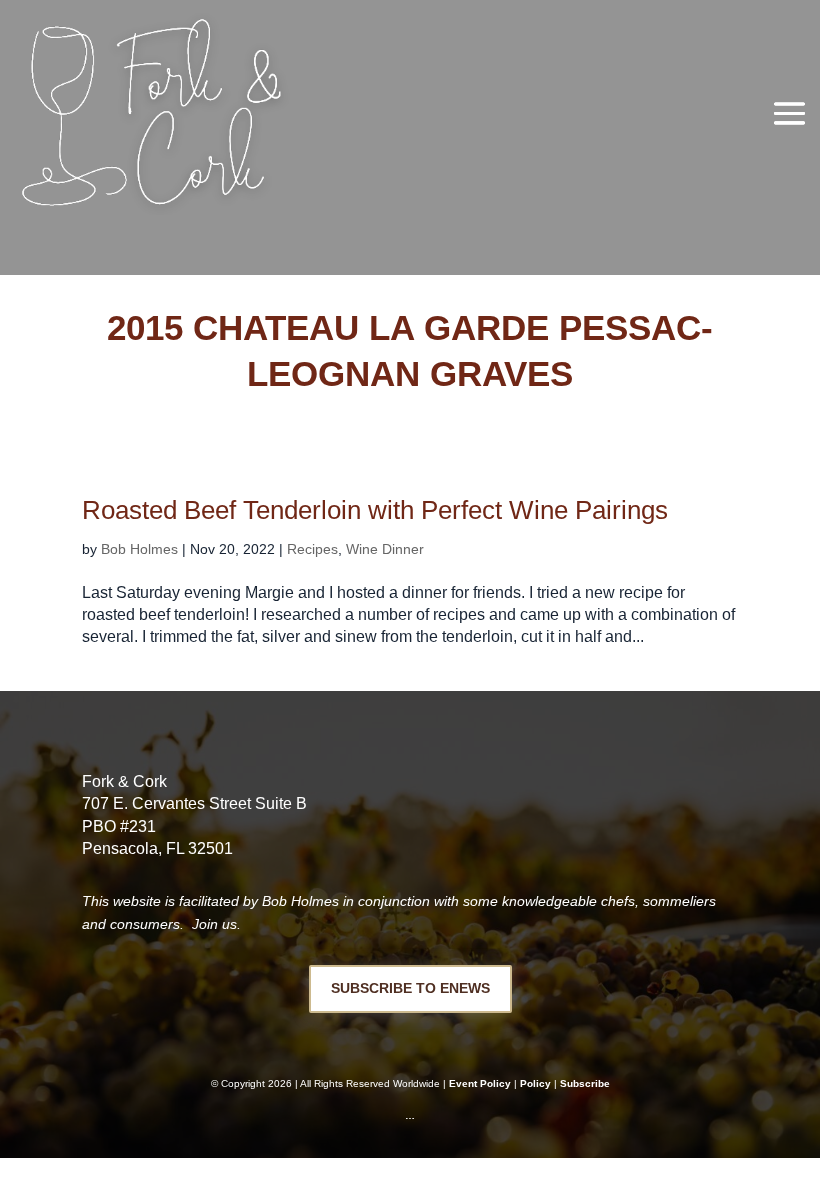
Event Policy (480, 1083)
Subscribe (585, 1083)
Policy (535, 1083)
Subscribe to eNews (410, 988)
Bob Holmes (139, 549)
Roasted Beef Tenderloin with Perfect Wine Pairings (375, 510)
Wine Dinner (385, 549)
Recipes (312, 549)
